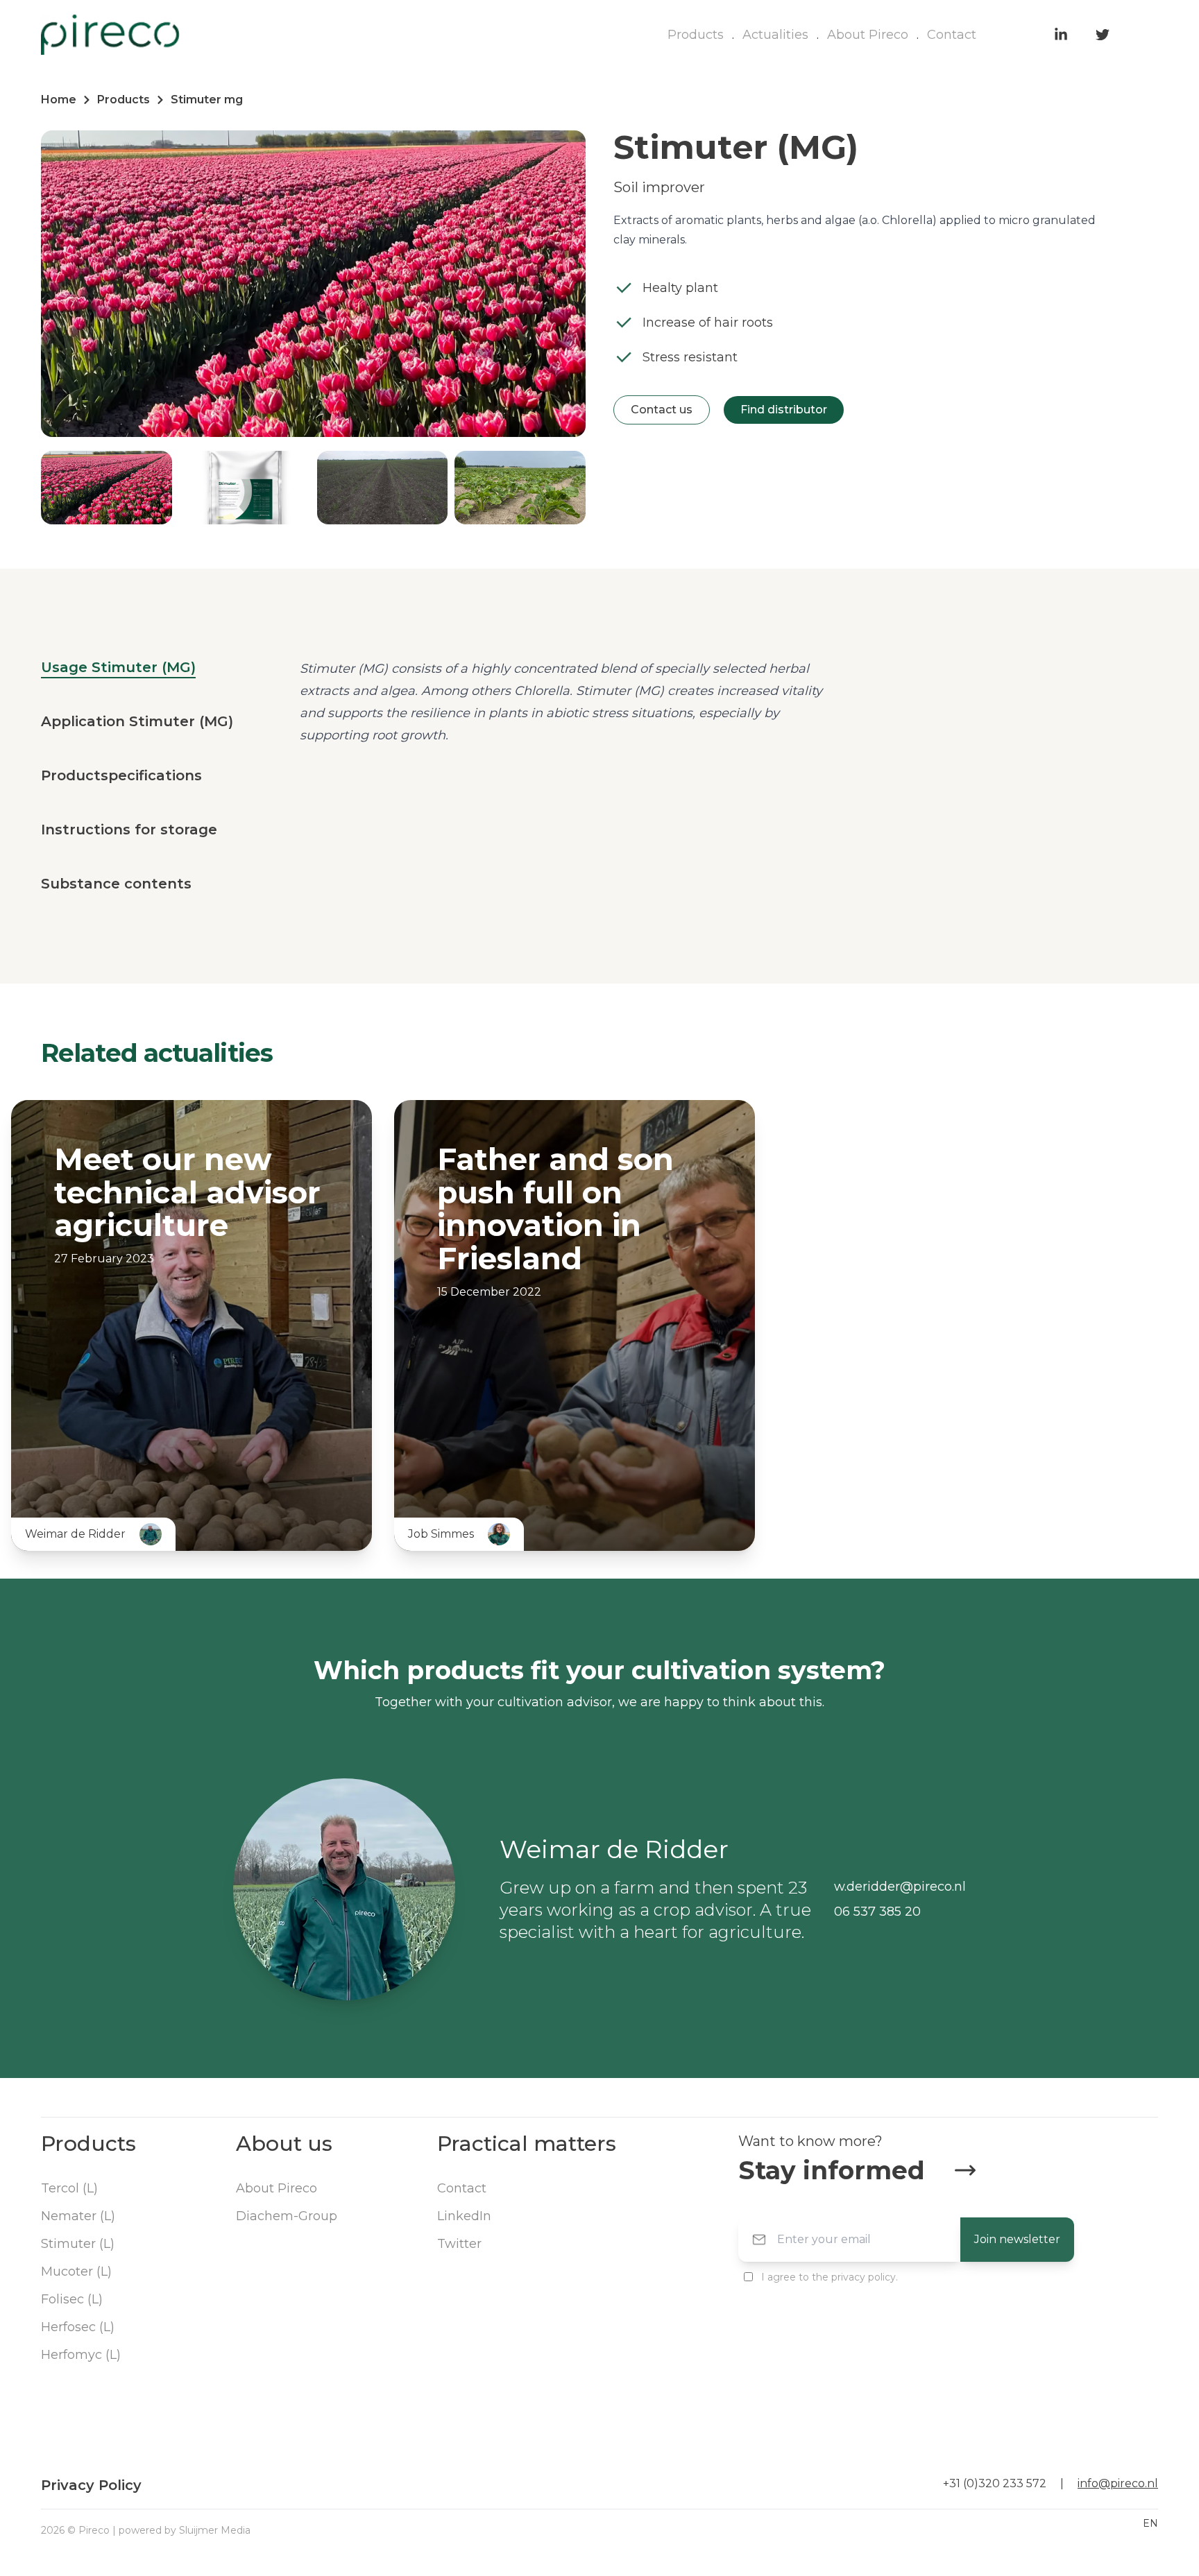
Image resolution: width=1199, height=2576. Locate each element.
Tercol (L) (69, 2188)
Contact (952, 35)
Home (59, 100)
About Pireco (868, 35)
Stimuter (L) (78, 2244)
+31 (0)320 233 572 (995, 2483)
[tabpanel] (570, 702)
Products (696, 35)
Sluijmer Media (215, 2530)
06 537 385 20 (877, 1912)
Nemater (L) (78, 2216)
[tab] (118, 668)
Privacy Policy (91, 2485)
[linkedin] (1061, 35)
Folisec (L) (72, 2299)
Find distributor (784, 410)
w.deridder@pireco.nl (900, 1887)
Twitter (459, 2244)
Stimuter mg (207, 100)
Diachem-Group (287, 2216)
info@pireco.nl (1118, 2483)
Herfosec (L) (78, 2327)
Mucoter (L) (76, 2272)
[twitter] (1103, 35)
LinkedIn (464, 2216)
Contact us (662, 410)
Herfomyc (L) (81, 2355)
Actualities (775, 35)
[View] (311, 1518)
